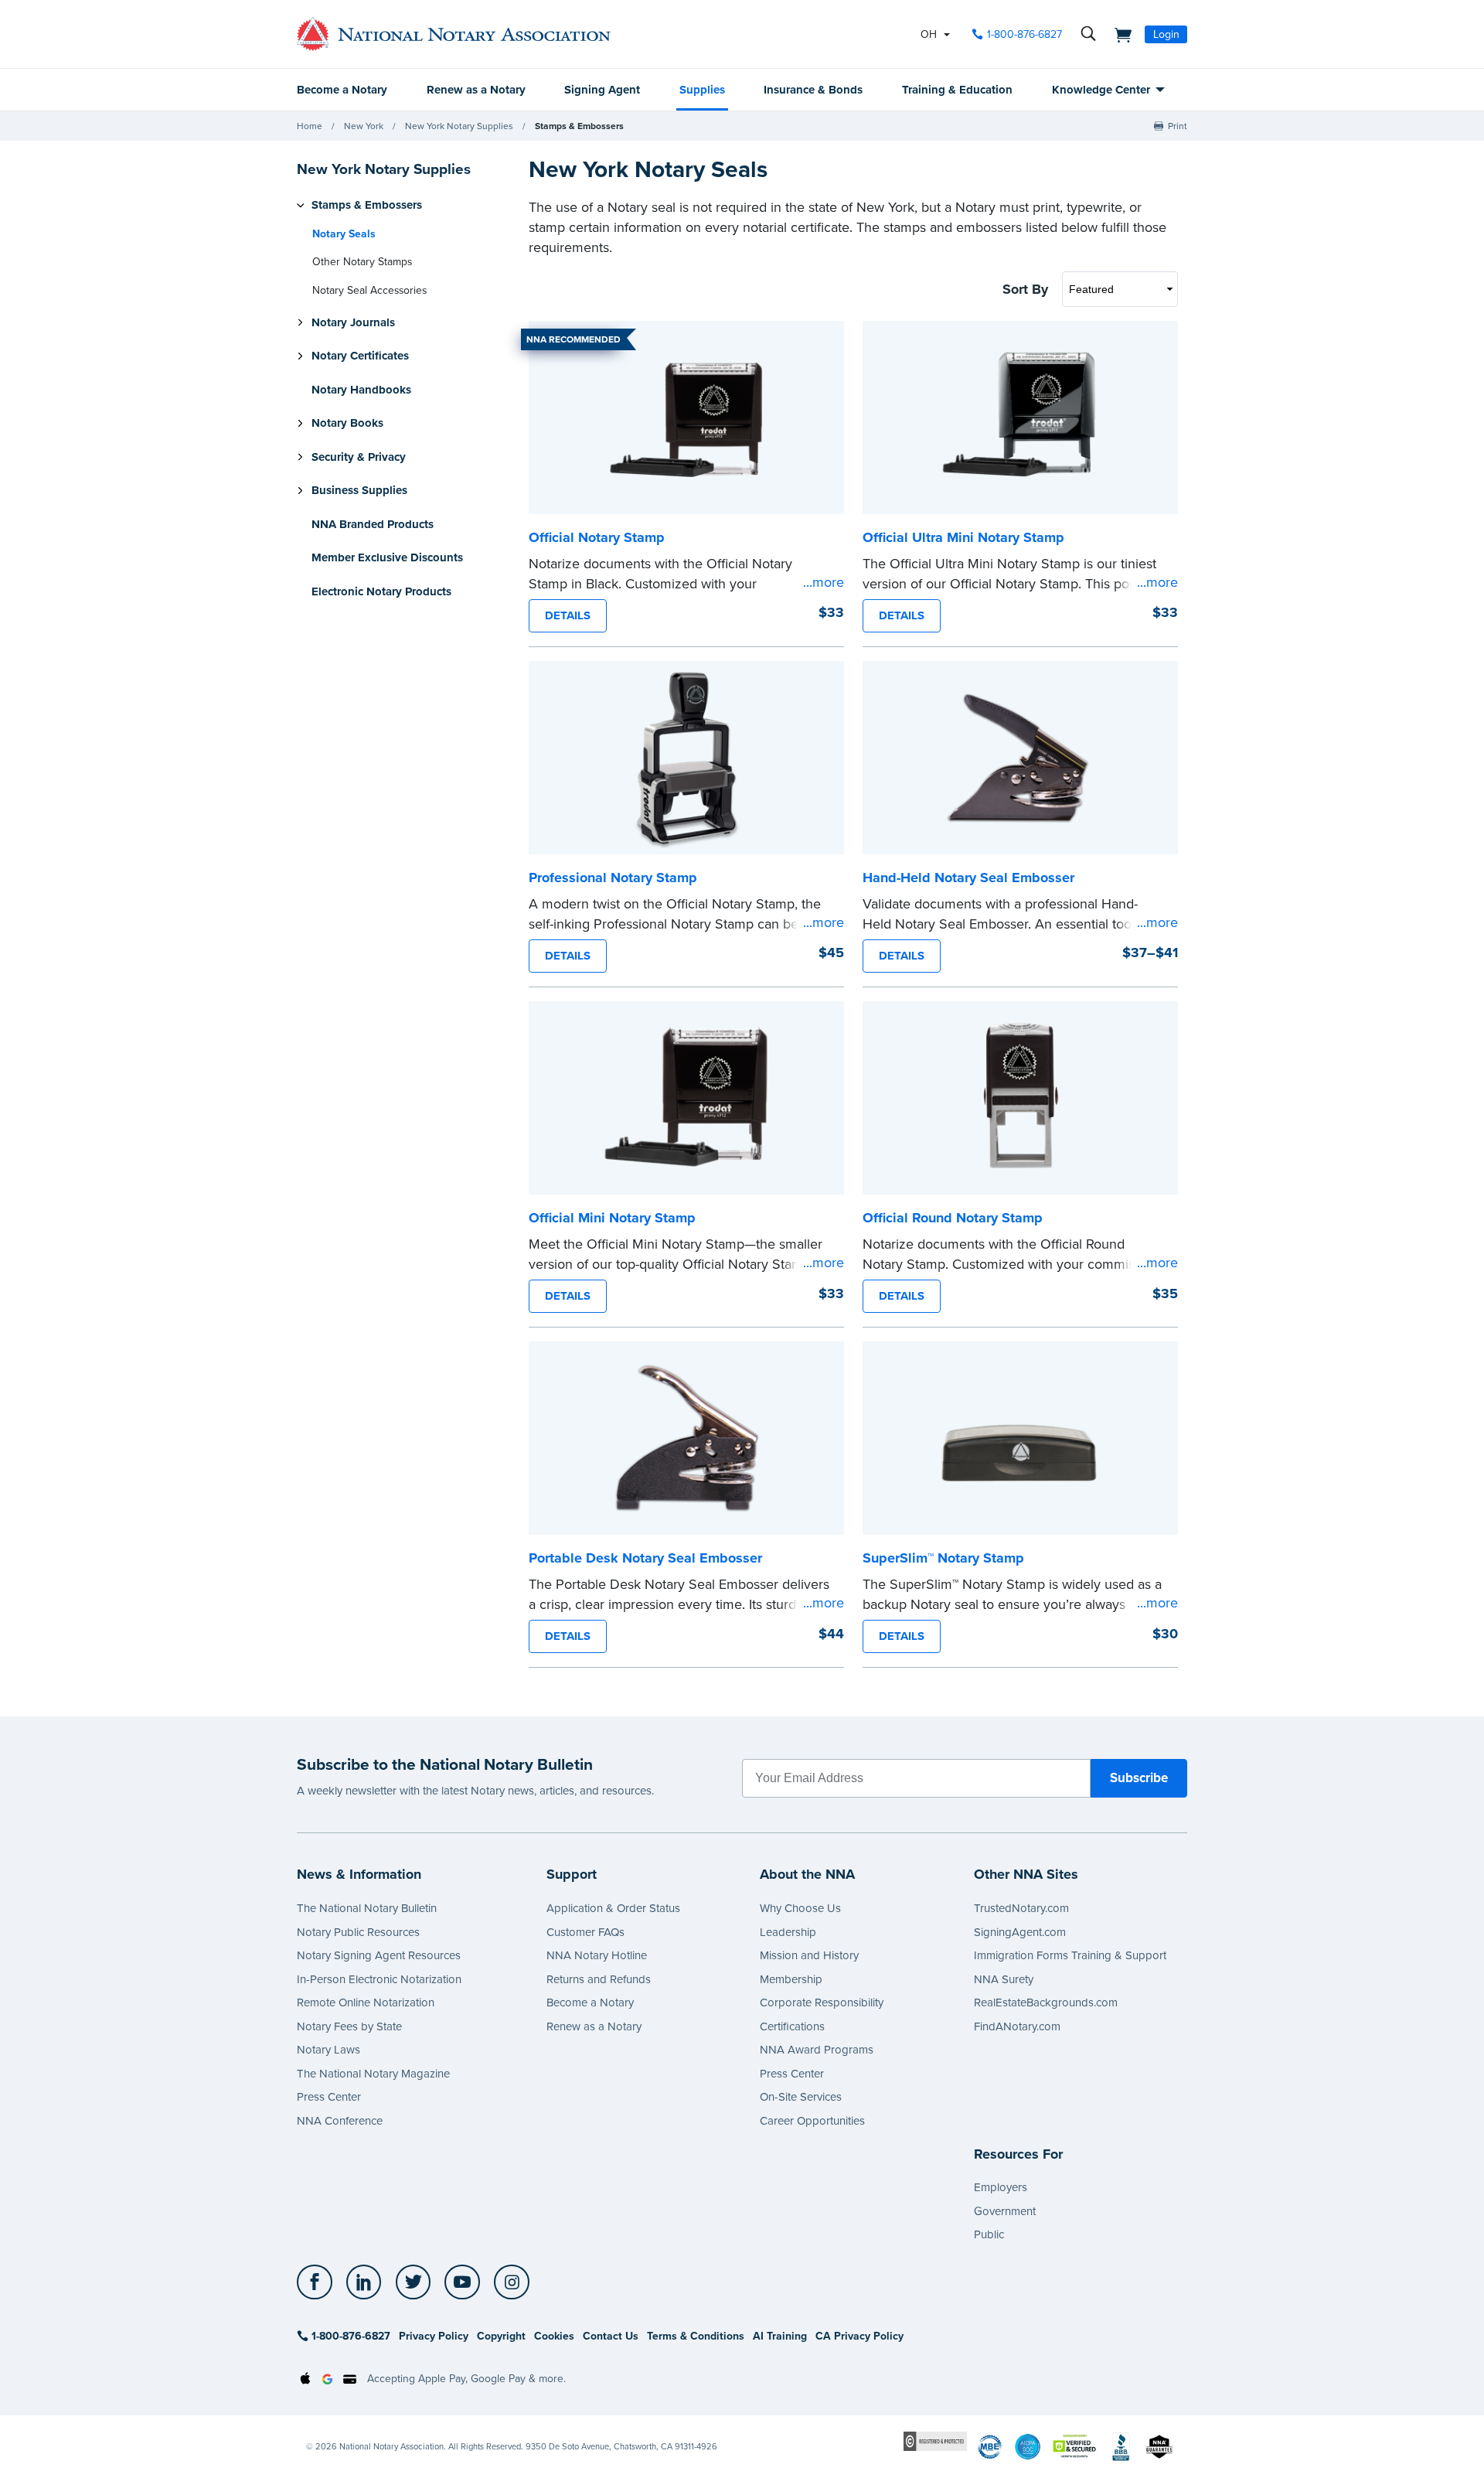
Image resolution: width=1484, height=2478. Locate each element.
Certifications (792, 2026)
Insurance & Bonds (813, 90)
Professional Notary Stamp (613, 878)
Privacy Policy (434, 2336)
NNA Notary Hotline (597, 1955)
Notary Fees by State (349, 2026)
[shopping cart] (1118, 34)
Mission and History (809, 1955)
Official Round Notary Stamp (953, 1218)
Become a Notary (342, 90)
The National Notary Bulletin (367, 1908)
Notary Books (347, 423)
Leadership (788, 1932)
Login (1166, 34)
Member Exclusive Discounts (387, 557)
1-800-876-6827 (1025, 34)
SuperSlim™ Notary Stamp (943, 1558)
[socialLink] (319, 2282)
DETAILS (568, 615)
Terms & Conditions (696, 2336)
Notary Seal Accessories (369, 290)
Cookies (554, 2336)
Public (989, 2234)
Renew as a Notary (476, 90)
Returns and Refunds (599, 1979)
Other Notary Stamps (362, 262)
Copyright (501, 2336)
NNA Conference (340, 2121)
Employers (1001, 2187)
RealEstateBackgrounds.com (1046, 2003)
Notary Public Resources (358, 1932)
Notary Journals (353, 322)
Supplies (702, 90)
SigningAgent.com (1020, 1932)
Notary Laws (328, 2050)
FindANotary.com (1017, 2026)
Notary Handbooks (361, 390)
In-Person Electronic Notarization (379, 1979)
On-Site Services (801, 2097)
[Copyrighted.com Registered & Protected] (935, 2441)
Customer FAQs (585, 1932)
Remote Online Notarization (366, 2003)
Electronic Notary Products (381, 591)
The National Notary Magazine (373, 2074)
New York (364, 126)
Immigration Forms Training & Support (1070, 1955)
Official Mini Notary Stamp (612, 1218)
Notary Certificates (360, 356)
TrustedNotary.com (1021, 1908)
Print (1178, 126)
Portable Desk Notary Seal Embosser (645, 1558)
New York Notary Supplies (459, 126)
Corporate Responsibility (822, 2003)
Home (310, 126)
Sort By (1025, 289)
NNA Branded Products (373, 524)
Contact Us (611, 2336)
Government (1005, 2211)
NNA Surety (1004, 1979)
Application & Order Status (613, 1908)
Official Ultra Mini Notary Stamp (963, 537)
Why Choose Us (800, 1908)
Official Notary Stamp (597, 537)
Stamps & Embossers (579, 126)
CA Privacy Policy (859, 2336)
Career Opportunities (812, 2121)
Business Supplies (359, 490)
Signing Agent (602, 90)
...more (824, 582)
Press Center (329, 2097)
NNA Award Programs (817, 2050)
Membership (791, 1979)
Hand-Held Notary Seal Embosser (968, 878)
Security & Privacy (359, 457)
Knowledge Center (1101, 90)
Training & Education (957, 90)
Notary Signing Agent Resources (379, 1955)
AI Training (780, 2336)
